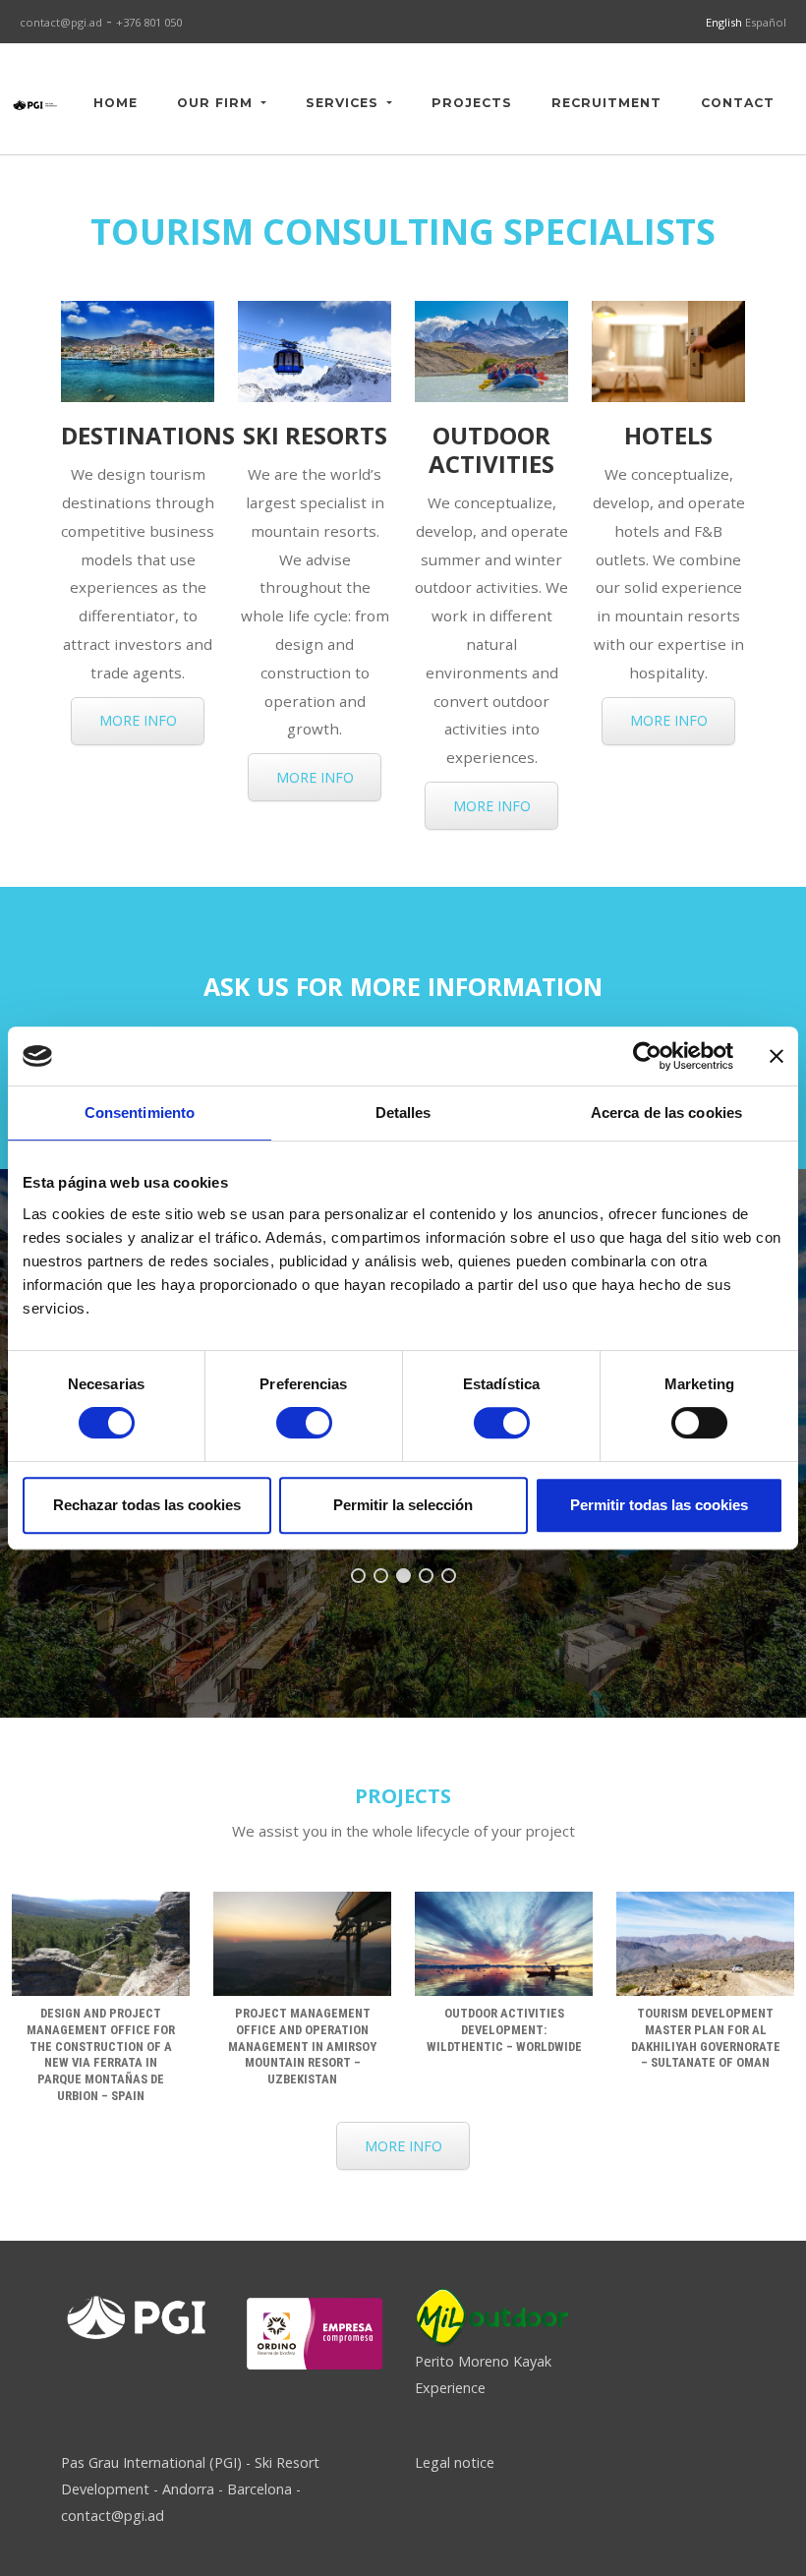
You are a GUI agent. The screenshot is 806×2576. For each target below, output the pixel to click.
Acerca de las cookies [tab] (666, 1112)
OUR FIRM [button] (217, 103)
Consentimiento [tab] (140, 1112)
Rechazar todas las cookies (147, 1505)
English (725, 22)
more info (138, 720)
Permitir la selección (403, 1505)
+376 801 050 (149, 22)
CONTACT (738, 103)
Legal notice (455, 2462)
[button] (358, 1576)
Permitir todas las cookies (659, 1505)
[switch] (304, 1423)
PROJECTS (472, 103)
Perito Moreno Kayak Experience (483, 2374)
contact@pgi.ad (61, 22)
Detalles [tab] (403, 1112)
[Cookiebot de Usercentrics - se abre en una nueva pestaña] (647, 1056)
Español (766, 22)
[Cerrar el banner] (777, 1056)
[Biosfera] (315, 2333)
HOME (115, 103)
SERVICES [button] (345, 103)
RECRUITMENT (606, 103)
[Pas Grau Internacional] (35, 103)
